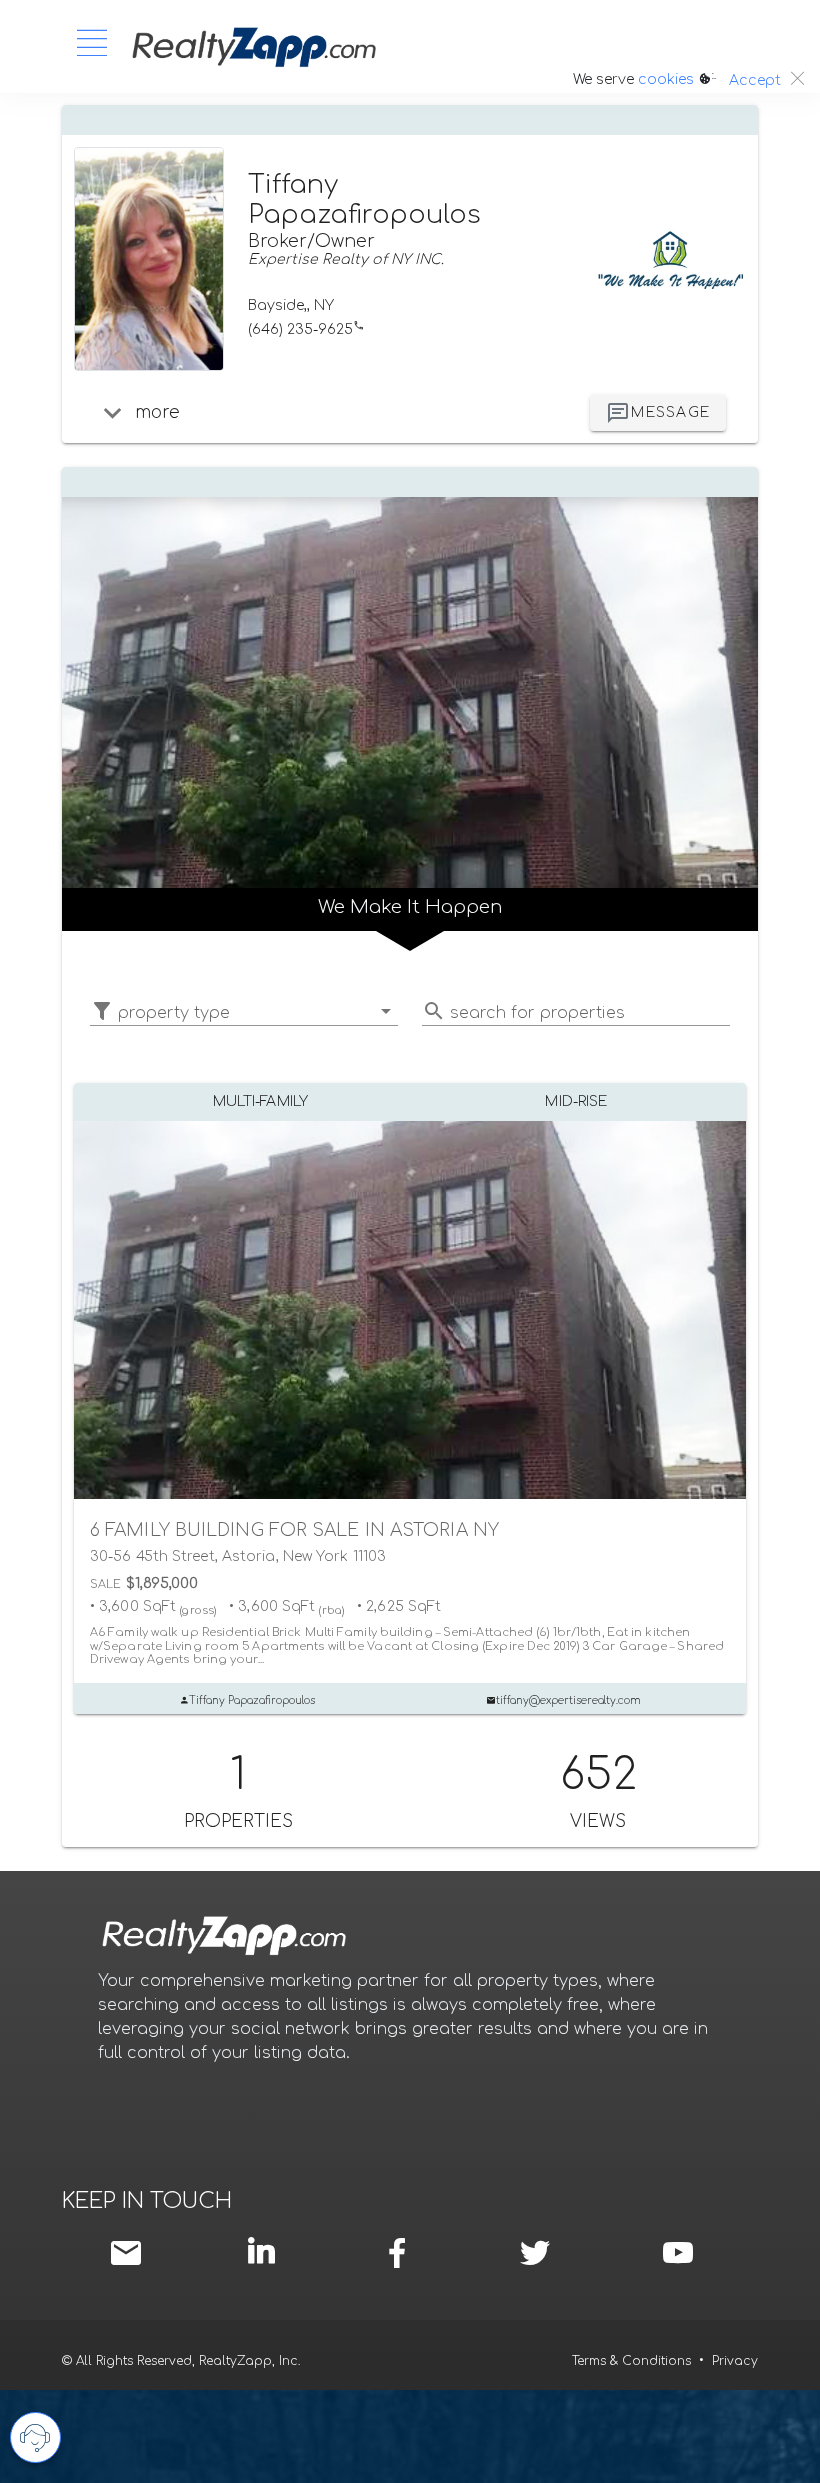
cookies (666, 79)
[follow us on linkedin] (266, 2251)
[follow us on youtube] (678, 2253)
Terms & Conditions (631, 2361)
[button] (244, 1012)
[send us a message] (130, 2253)
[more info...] (112, 413)
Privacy (735, 2361)
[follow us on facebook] (402, 2253)
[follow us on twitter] (534, 2253)
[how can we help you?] (35, 2437)
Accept (755, 80)
